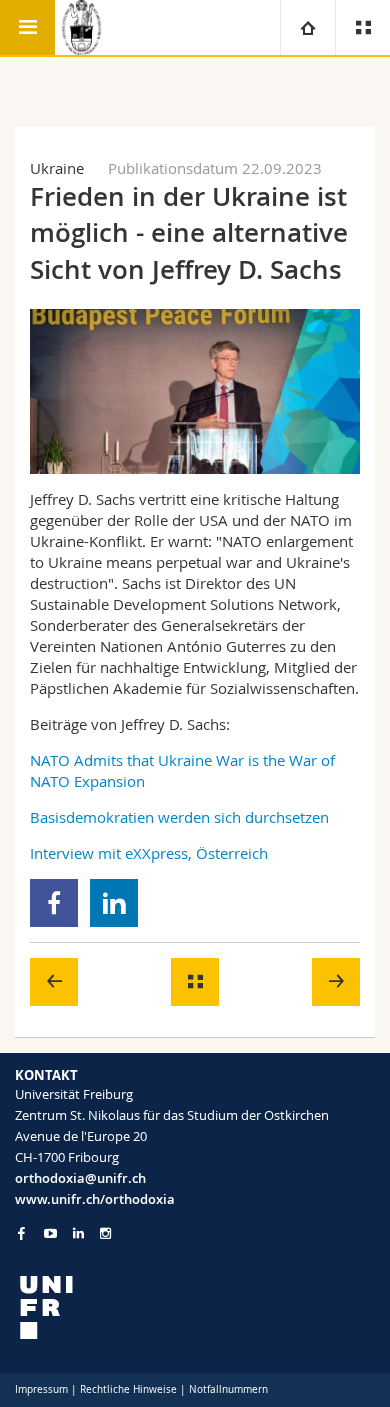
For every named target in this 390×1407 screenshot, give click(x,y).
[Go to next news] (336, 982)
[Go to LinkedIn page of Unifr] (78, 1233)
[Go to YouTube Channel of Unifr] (50, 1233)
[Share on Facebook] (54, 903)
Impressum (41, 1389)
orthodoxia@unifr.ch (80, 1178)
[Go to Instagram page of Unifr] (105, 1233)
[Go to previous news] (54, 982)
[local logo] (195, 1307)
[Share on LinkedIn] (114, 903)
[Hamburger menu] (27, 27)
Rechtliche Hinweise (128, 1389)
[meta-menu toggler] (362, 27)
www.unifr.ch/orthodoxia (95, 1199)
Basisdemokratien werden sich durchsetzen (179, 817)
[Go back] (195, 982)
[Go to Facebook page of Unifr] (21, 1233)
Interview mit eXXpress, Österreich (149, 853)
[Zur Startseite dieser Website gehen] (82, 27)
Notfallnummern (228, 1389)
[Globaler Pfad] (307, 27)
